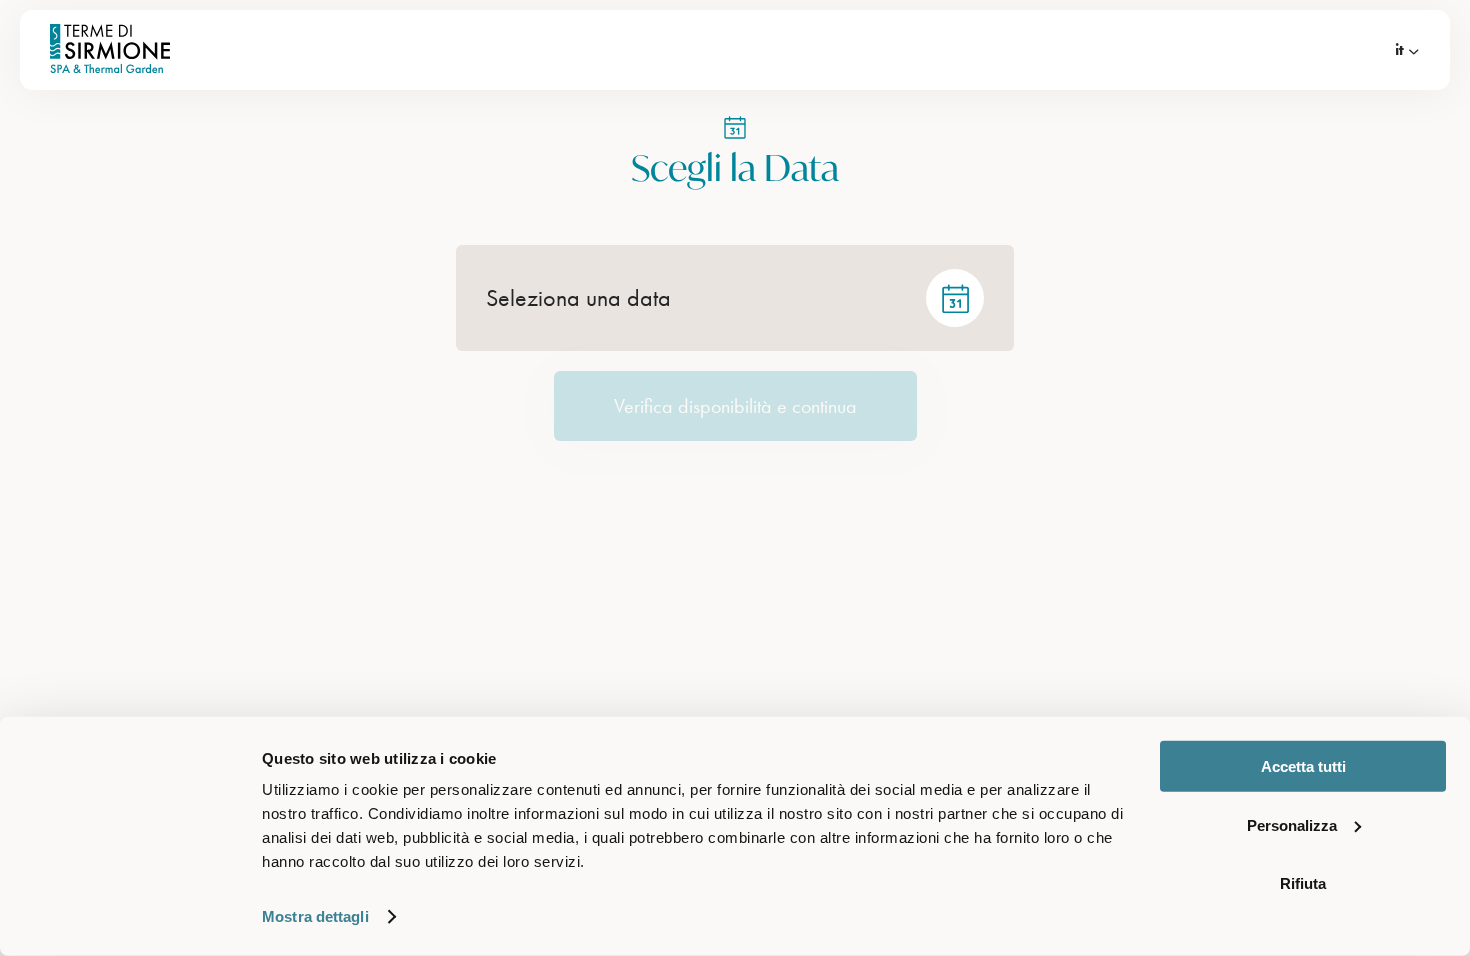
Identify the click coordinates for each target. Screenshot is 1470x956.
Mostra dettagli (315, 916)
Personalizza (1292, 824)
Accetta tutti (1303, 766)
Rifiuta (1303, 883)
